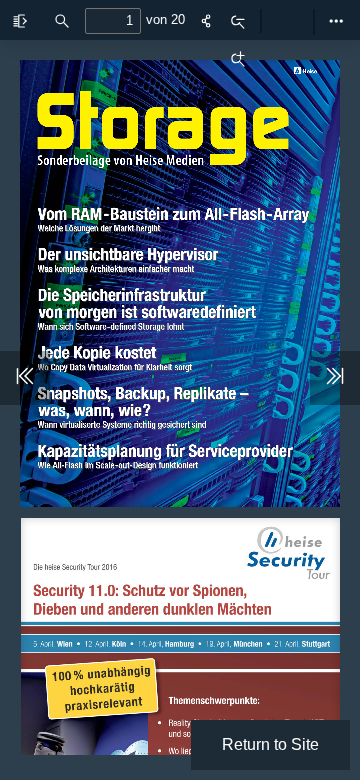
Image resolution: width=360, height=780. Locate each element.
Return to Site (270, 744)
